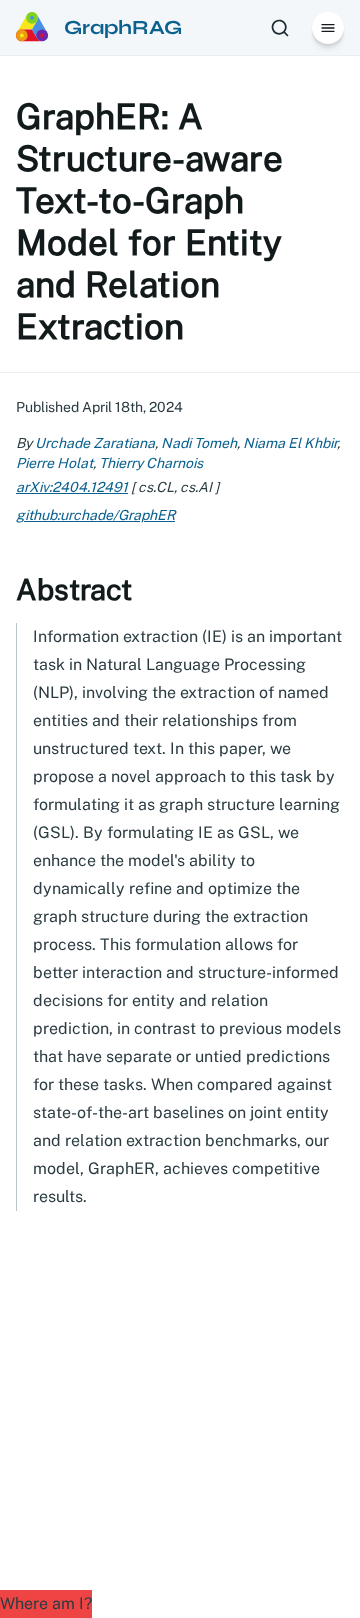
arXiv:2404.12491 (72, 487)
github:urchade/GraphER (95, 515)
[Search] (280, 28)
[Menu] (328, 28)
